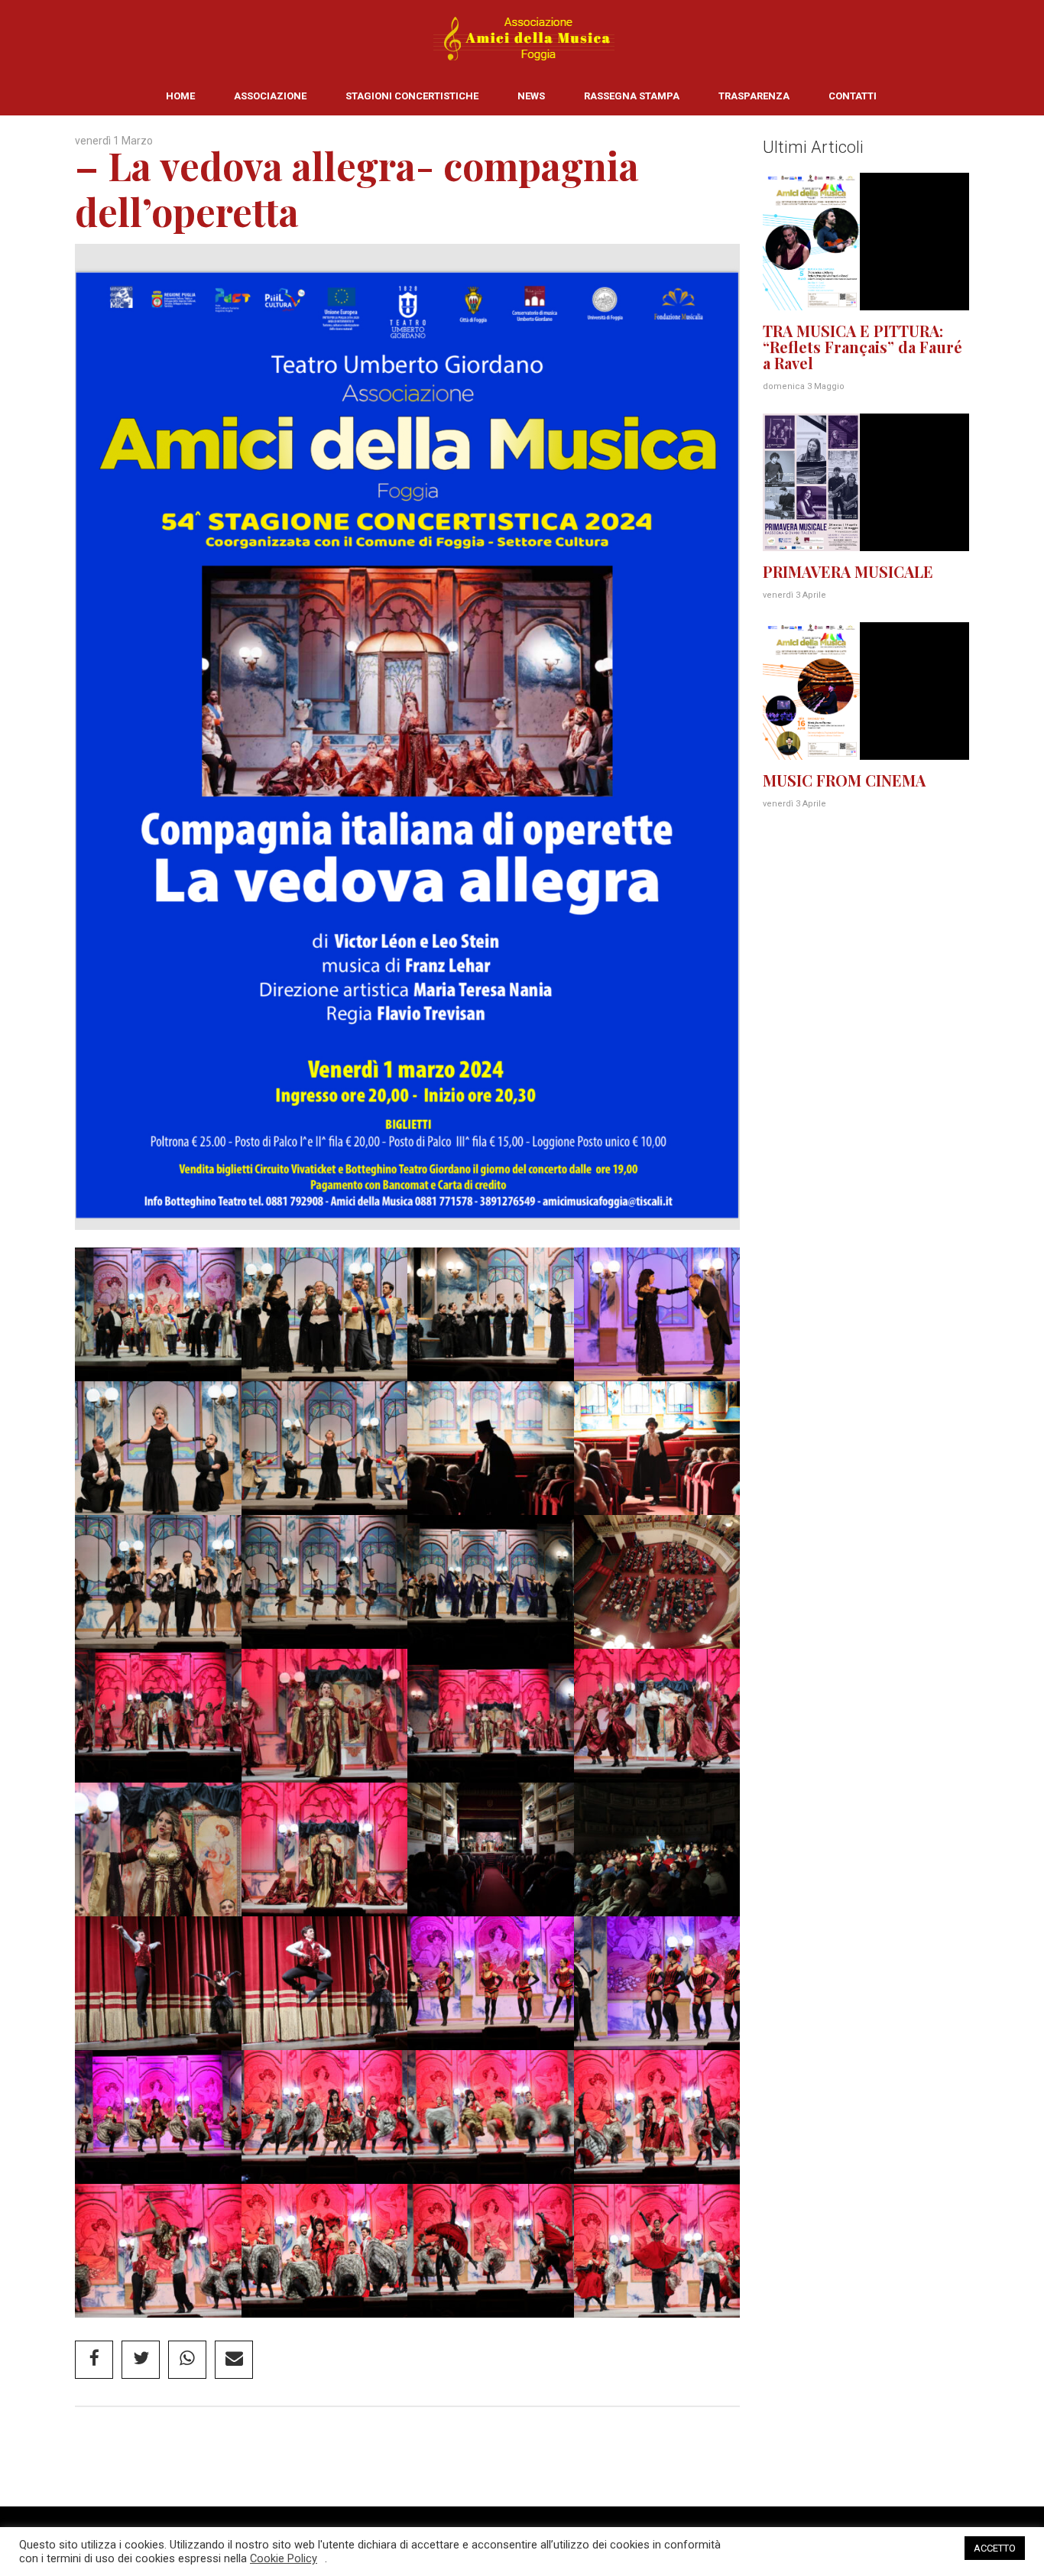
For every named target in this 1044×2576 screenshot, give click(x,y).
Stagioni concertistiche (412, 96)
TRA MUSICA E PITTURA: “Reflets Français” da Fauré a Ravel (862, 347)
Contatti (853, 96)
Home (180, 96)
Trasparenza (754, 96)
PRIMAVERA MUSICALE (848, 571)
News (531, 96)
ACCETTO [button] (995, 2548)
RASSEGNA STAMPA (632, 96)
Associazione (270, 96)
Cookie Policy (284, 2558)
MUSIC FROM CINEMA (844, 780)
